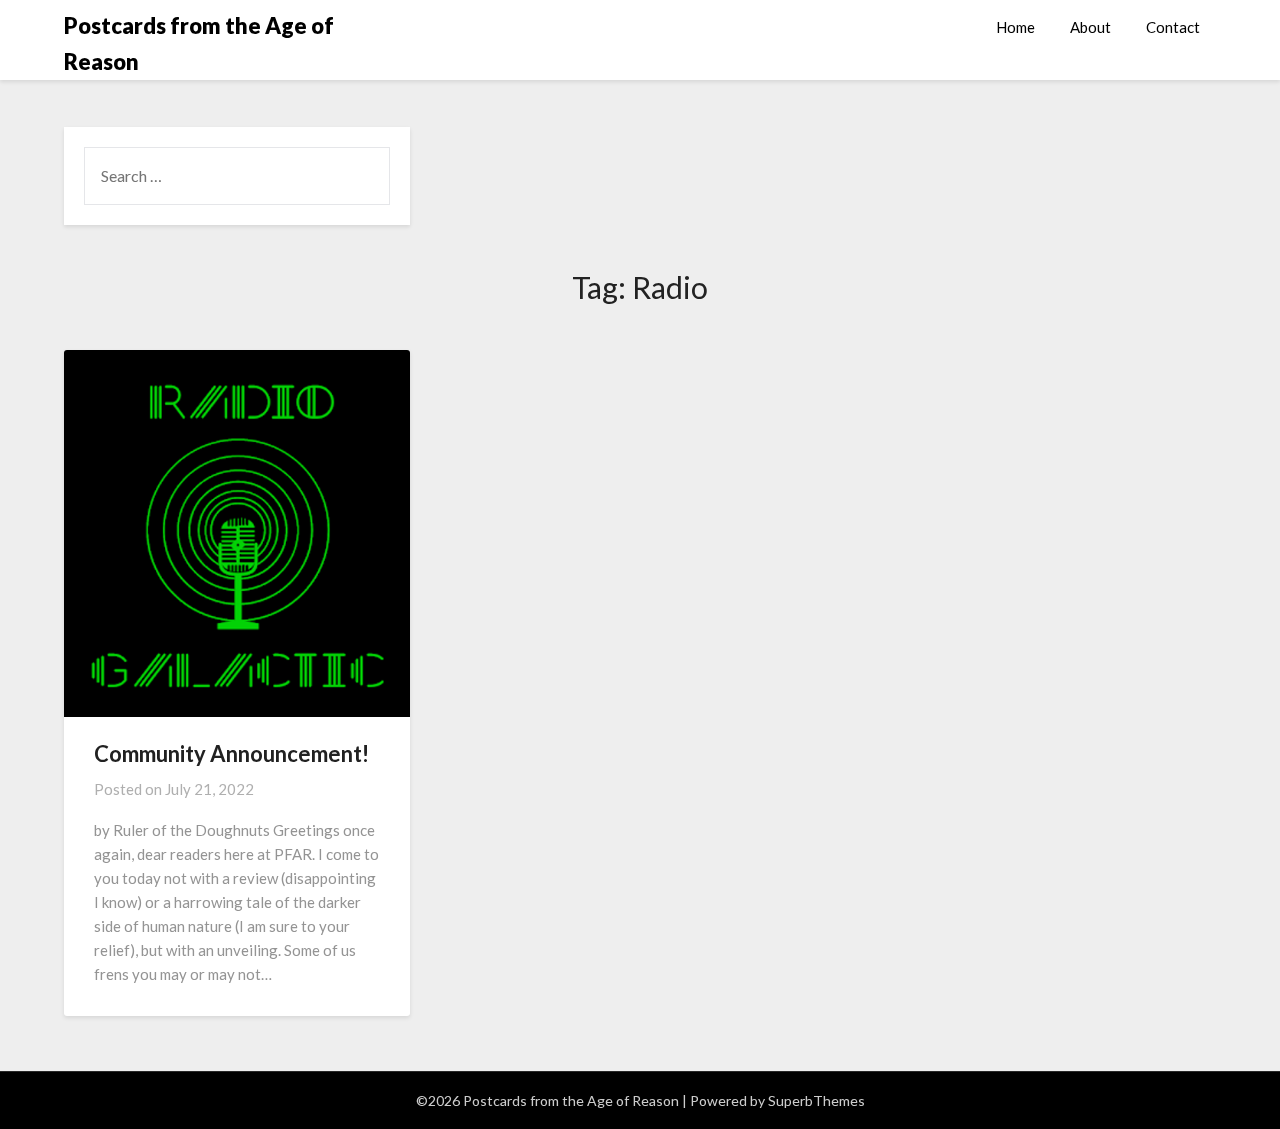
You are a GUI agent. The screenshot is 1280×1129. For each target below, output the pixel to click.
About (1090, 27)
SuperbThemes (816, 1100)
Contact (1173, 27)
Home (1015, 27)
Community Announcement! (231, 753)
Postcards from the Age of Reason (199, 43)
